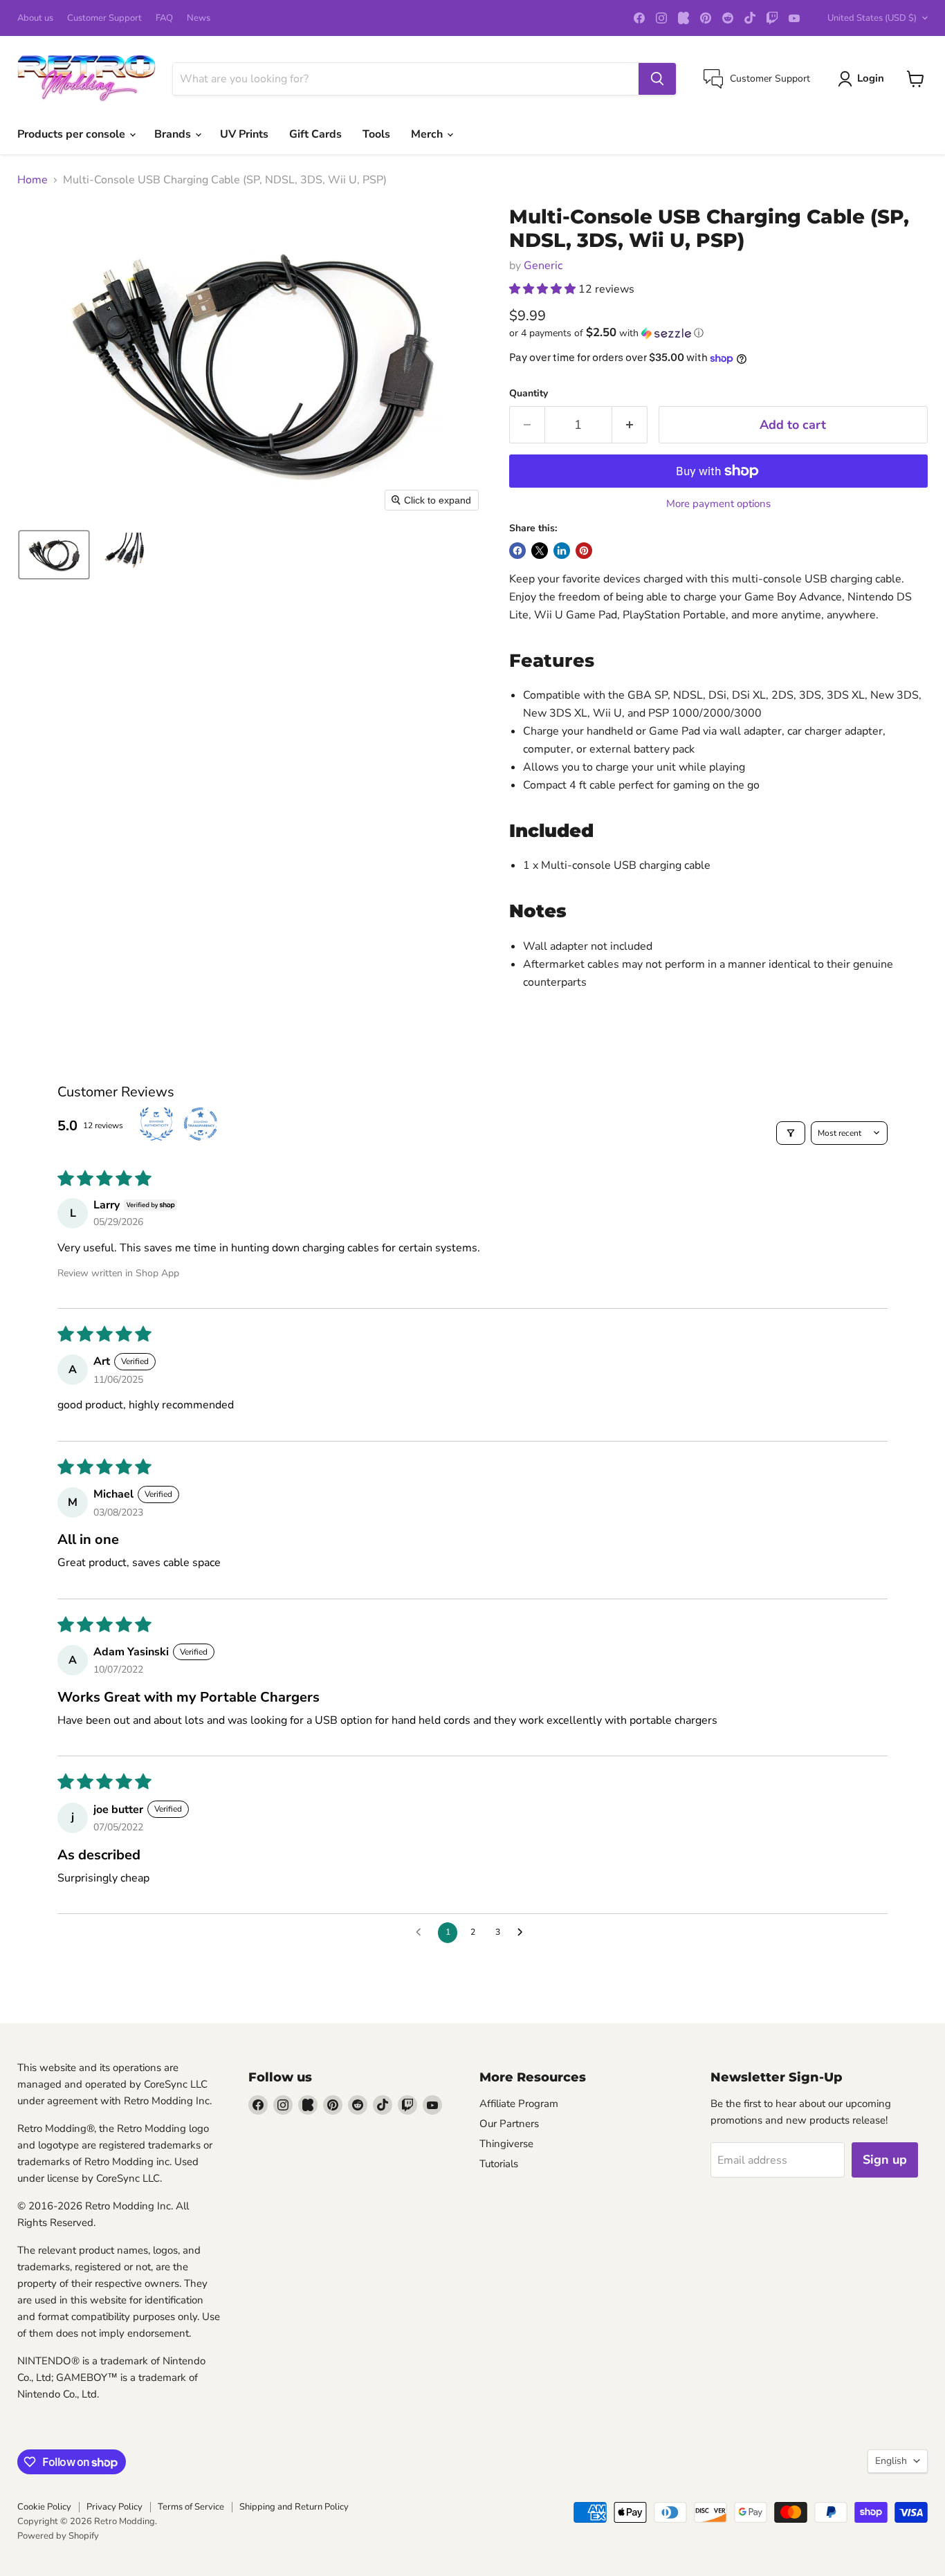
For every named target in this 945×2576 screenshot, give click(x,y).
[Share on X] (540, 551)
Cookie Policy (44, 2507)
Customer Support (104, 18)
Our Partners (509, 2124)
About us (35, 18)
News (199, 18)
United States (872, 18)
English (891, 2461)
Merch (428, 134)
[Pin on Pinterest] (584, 551)
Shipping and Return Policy (294, 2507)
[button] (54, 555)
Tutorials (499, 2164)
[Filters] (791, 1133)
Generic (543, 266)
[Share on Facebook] (517, 551)
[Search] (657, 79)
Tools (376, 134)
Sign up (885, 2160)
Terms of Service (191, 2507)
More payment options (718, 504)
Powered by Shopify (58, 2536)
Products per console (73, 134)
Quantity (529, 394)
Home (33, 180)
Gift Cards (315, 134)
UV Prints (244, 134)
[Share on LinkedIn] (562, 551)
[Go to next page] (524, 1933)
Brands (174, 134)
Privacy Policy (114, 2507)
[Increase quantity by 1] (630, 425)
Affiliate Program (519, 2104)
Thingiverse (506, 2144)
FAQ (164, 18)
